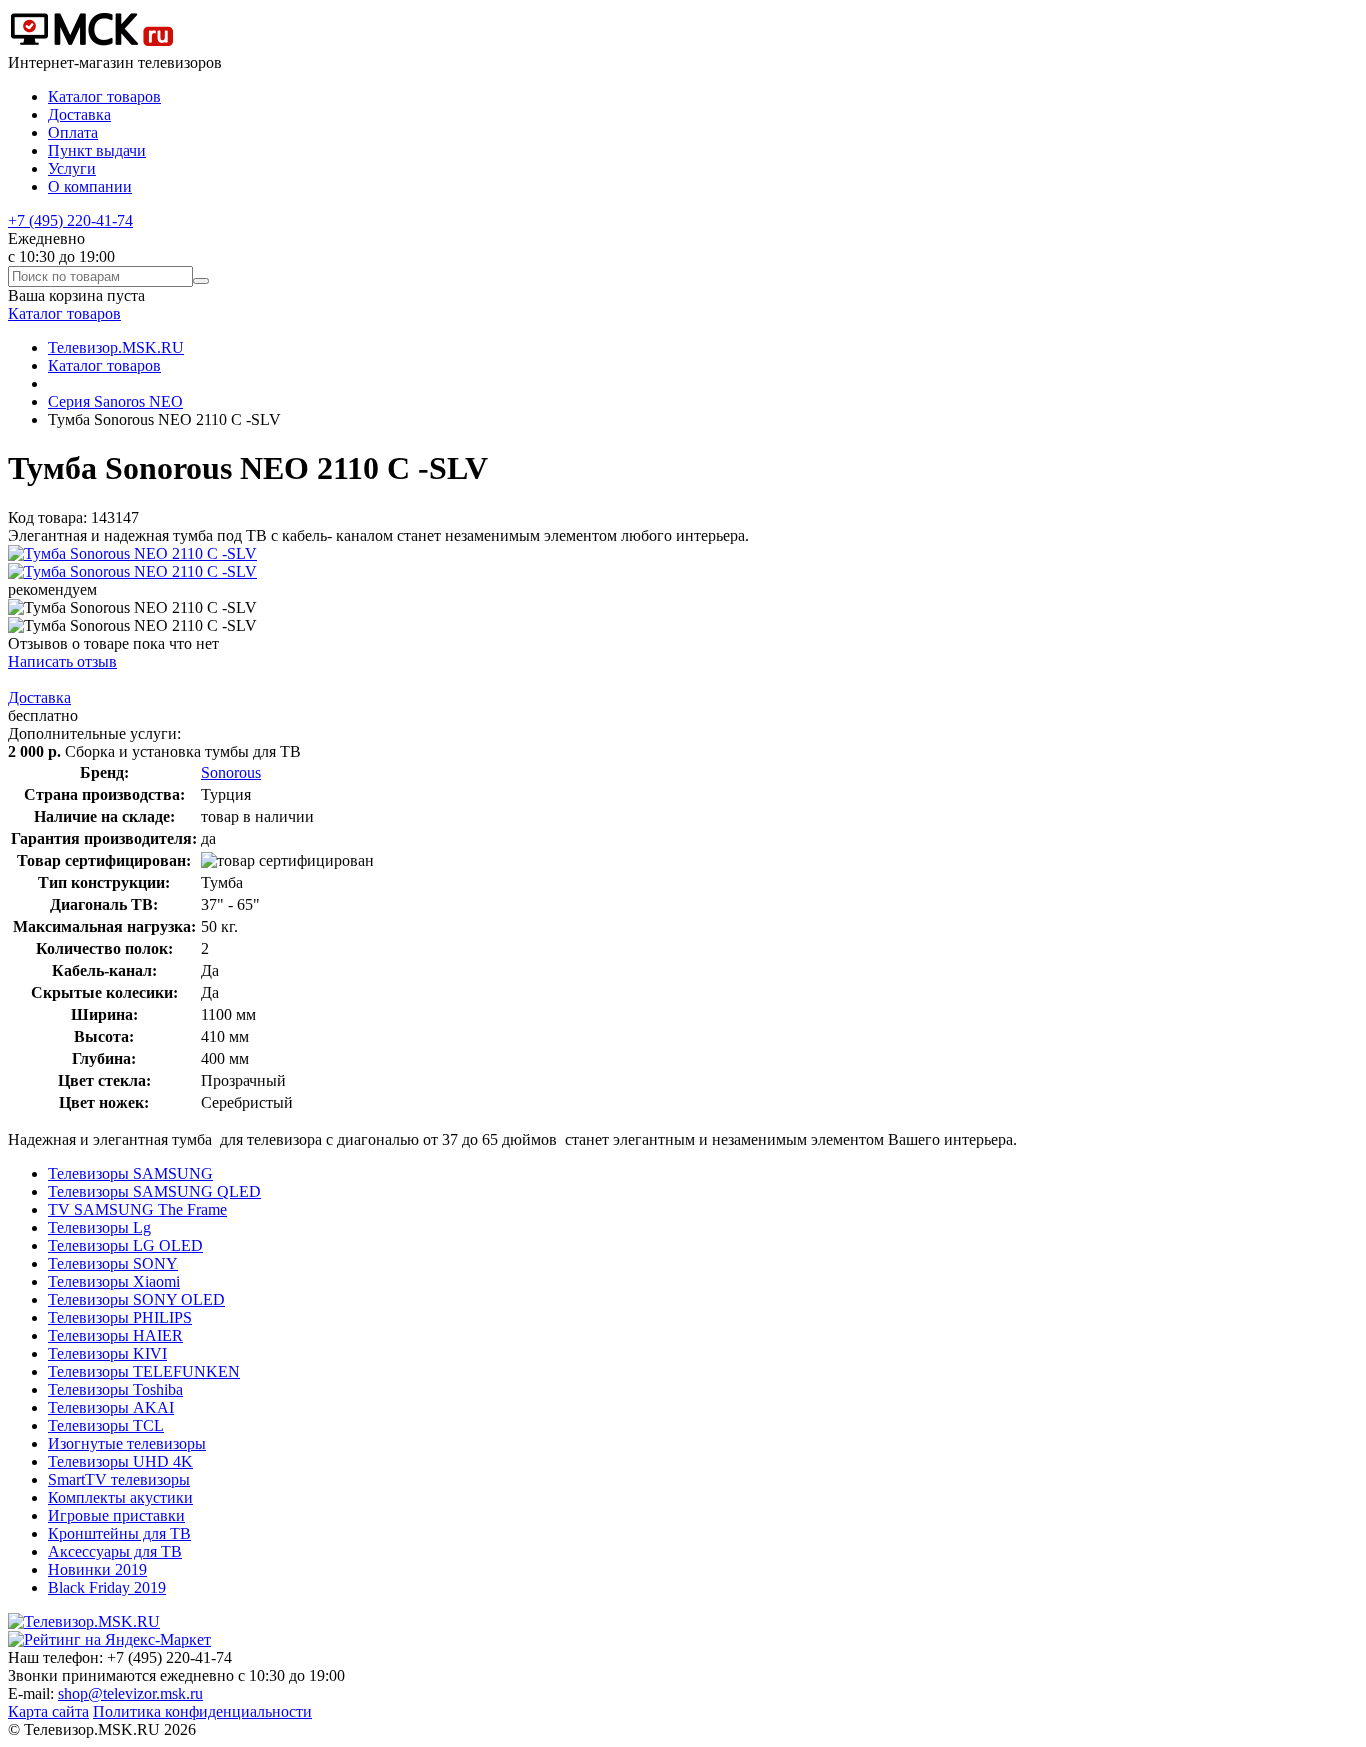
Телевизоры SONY (113, 1263)
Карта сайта (48, 1711)
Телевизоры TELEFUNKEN (144, 1371)
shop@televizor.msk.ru (130, 1693)
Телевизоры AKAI (111, 1407)
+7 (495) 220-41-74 (70, 220)
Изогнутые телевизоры (127, 1443)
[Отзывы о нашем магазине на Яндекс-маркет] (109, 1639)
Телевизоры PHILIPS (120, 1317)
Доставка (79, 114)
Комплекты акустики (120, 1497)
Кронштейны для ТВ (119, 1533)
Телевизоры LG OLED (125, 1245)
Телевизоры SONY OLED (136, 1299)
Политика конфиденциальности (202, 1711)
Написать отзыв (62, 661)
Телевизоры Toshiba (115, 1389)
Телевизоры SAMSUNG (130, 1173)
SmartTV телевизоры (119, 1479)
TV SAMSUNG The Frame (137, 1209)
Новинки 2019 (97, 1569)
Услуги (72, 168)
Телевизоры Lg (99, 1227)
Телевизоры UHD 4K (120, 1461)
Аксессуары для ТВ (115, 1551)
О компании (90, 186)
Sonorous (231, 772)
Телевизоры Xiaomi (114, 1281)
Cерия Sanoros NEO (115, 401)
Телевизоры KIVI (107, 1353)
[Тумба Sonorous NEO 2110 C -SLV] (132, 553)
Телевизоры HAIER (115, 1335)
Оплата (73, 132)
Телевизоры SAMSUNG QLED (154, 1191)
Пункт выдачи (97, 150)
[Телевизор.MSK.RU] (92, 44)
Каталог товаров (104, 96)
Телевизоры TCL (106, 1425)
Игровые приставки (116, 1515)
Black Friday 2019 (107, 1587)
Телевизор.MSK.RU (116, 347)
